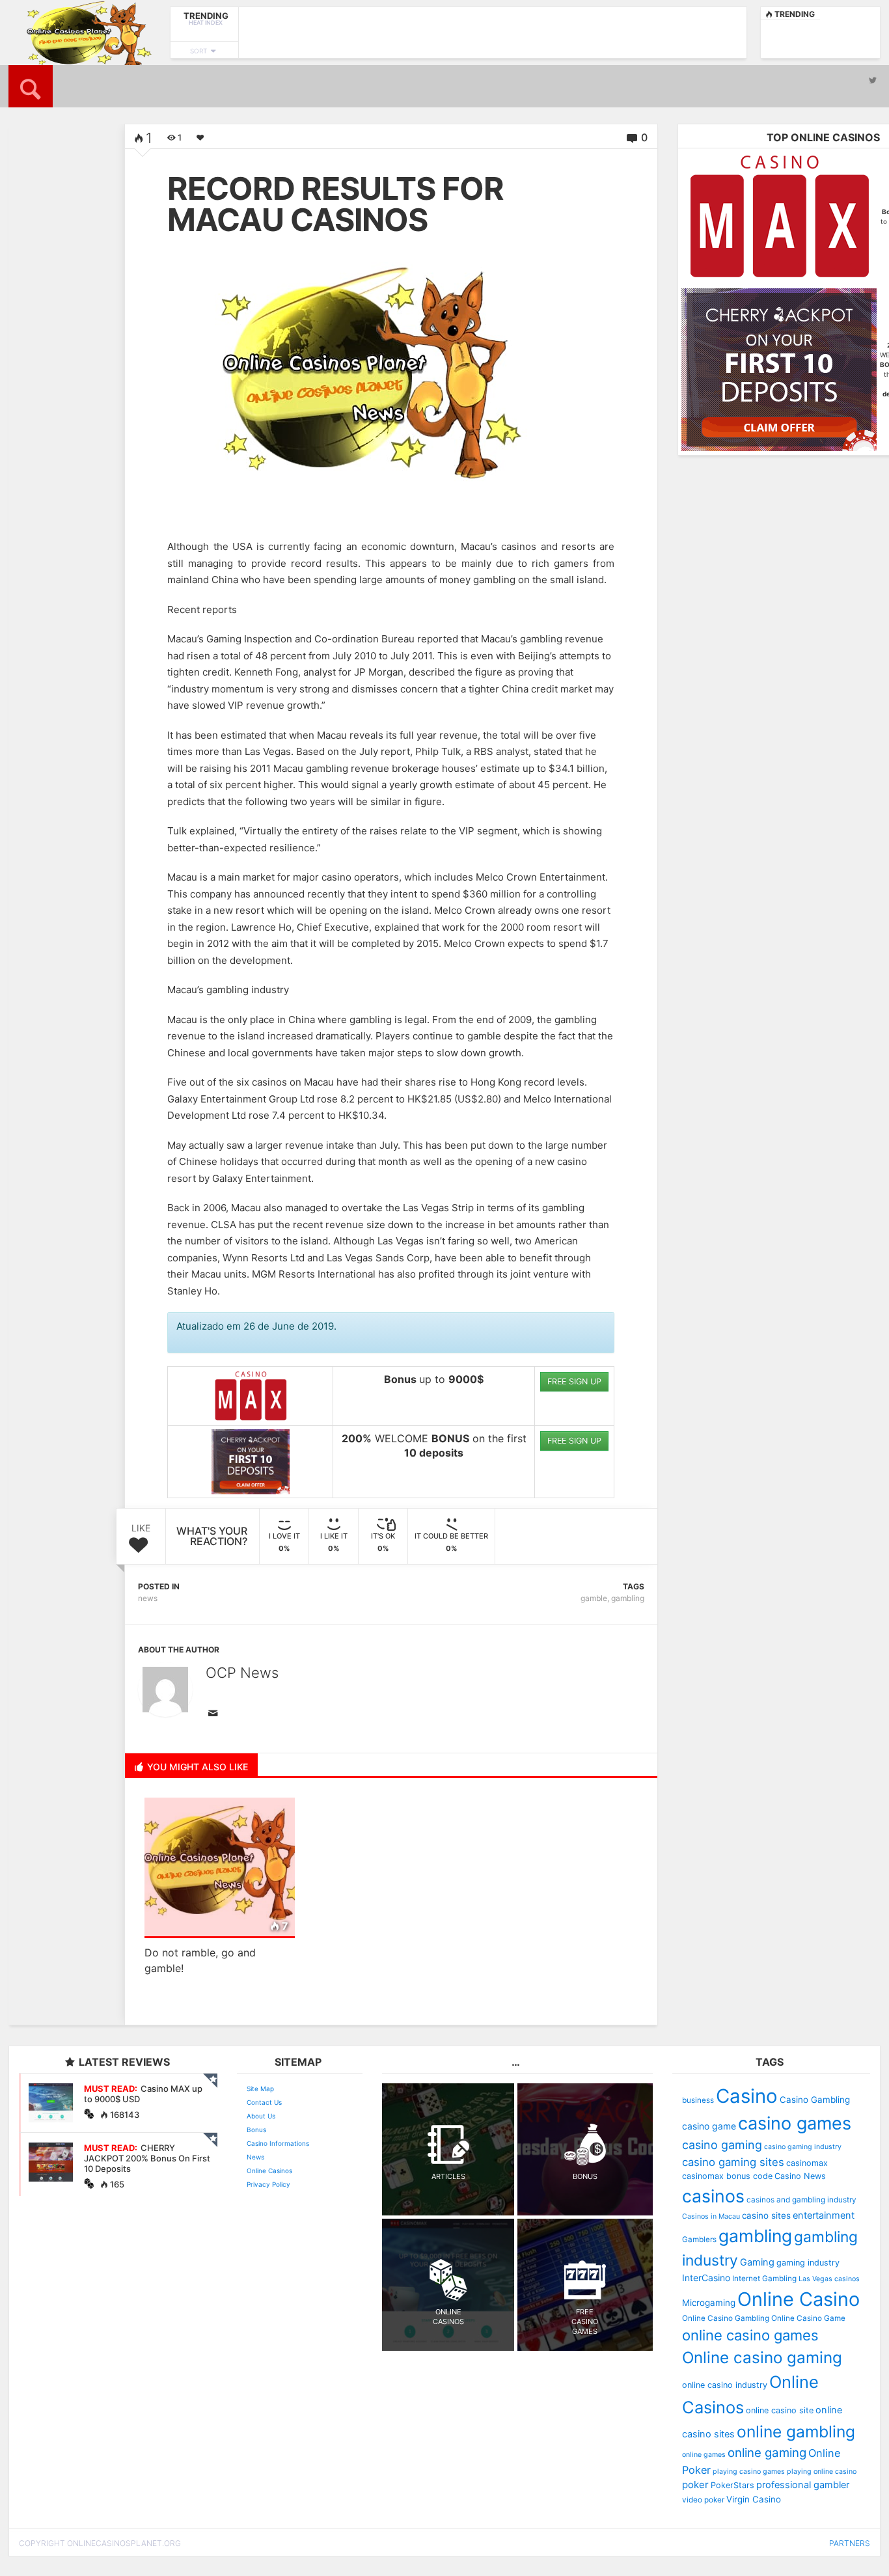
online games (704, 2455)
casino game (709, 2126)
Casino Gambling (815, 2100)
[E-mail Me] (215, 1714)
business (698, 2100)
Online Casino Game (808, 2318)
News (255, 2157)
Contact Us (264, 2102)
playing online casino (822, 2472)
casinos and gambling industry (801, 2200)
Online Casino (799, 2299)
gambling (628, 1598)
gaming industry (808, 2263)
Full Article (46, 379)
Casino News (800, 2176)
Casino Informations (278, 2143)
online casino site (780, 2410)
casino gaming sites (733, 2162)
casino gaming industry (803, 2147)
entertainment (824, 2215)
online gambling (796, 2432)
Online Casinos (269, 2171)
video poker (703, 2500)
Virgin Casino (754, 2499)
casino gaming (722, 2145)
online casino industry (725, 2385)
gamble (594, 1598)
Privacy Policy (268, 2184)
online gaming (767, 2452)
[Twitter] (873, 80)
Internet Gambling (764, 2279)
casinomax (807, 2163)
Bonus (256, 2130)
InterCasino (706, 2278)
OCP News (242, 1673)
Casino (747, 2096)
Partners (850, 2543)
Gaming (757, 2262)
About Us (261, 2116)
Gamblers (699, 2240)
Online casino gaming (762, 2358)
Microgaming (709, 2303)
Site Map (260, 2089)
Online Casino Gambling (726, 2318)
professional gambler (803, 2485)
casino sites (766, 2215)
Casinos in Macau (711, 2216)
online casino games (750, 2335)
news (148, 1598)
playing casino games (749, 2472)
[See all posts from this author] (165, 1690)
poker (695, 2485)
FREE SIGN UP (574, 1381)
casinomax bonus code (727, 2176)
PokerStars (732, 2485)
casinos (713, 2196)
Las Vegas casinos (829, 2279)
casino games (795, 2123)
